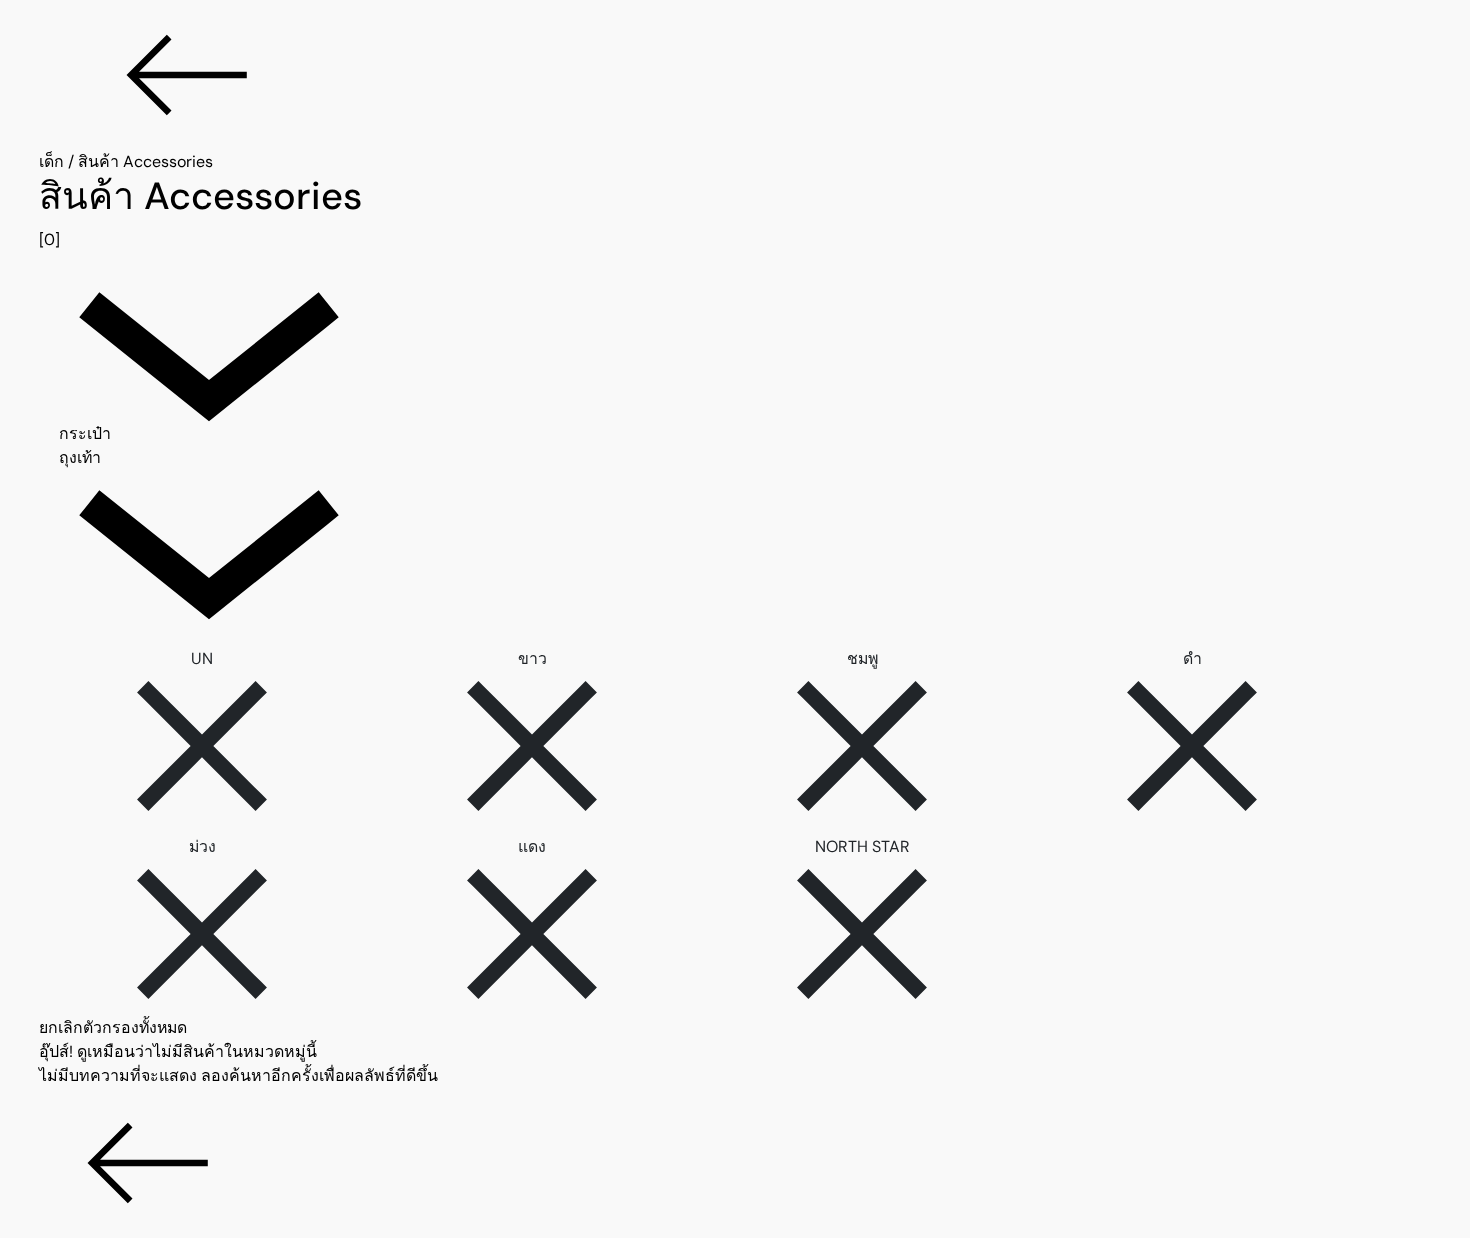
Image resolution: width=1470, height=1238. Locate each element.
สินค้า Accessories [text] (145, 161)
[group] (735, 213)
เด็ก (51, 161)
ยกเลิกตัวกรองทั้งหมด (113, 1027)
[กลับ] (735, 75)
